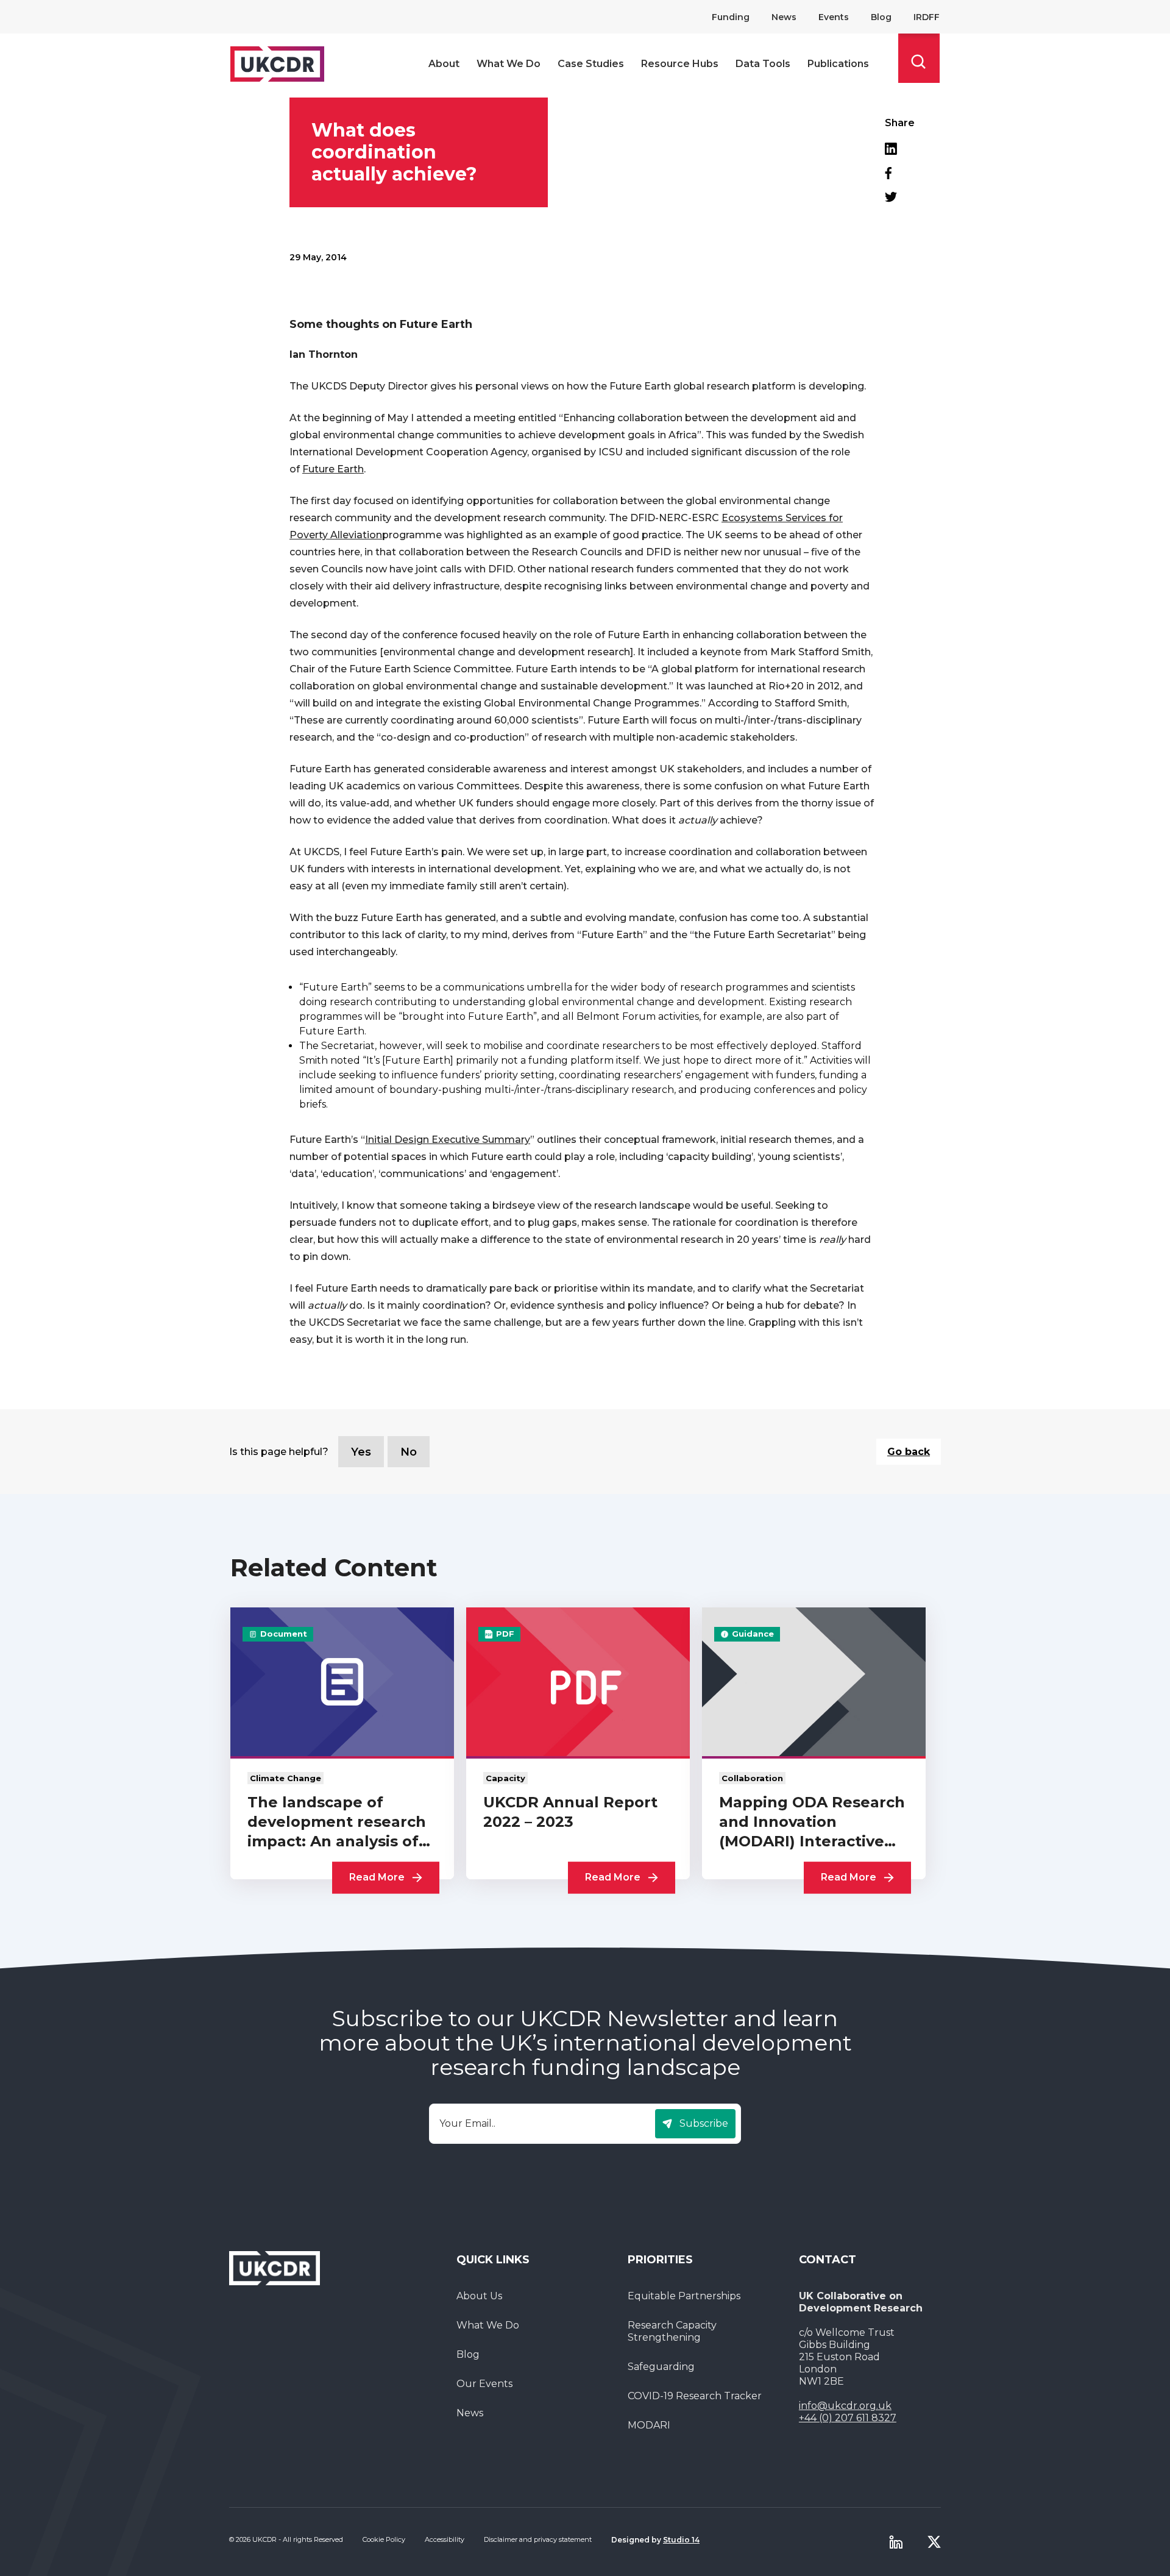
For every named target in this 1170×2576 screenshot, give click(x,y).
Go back (909, 1452)
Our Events (484, 2384)
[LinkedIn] (900, 149)
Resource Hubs (680, 64)
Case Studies (591, 64)
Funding (731, 17)
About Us (479, 2296)
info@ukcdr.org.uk (845, 2406)
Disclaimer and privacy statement (538, 2539)
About (444, 64)
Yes (361, 1452)
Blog (881, 17)
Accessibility (445, 2539)
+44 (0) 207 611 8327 (848, 2418)
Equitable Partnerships (684, 2296)
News (784, 17)
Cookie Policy (384, 2539)
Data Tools (763, 64)
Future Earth (333, 469)
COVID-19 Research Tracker (695, 2396)
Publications (838, 64)
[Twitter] (900, 197)
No (409, 1452)
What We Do (509, 64)
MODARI (649, 2425)
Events (834, 17)
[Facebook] (900, 173)
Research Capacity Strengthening (672, 2331)
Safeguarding (661, 2367)
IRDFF (927, 17)
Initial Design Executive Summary (448, 1140)
